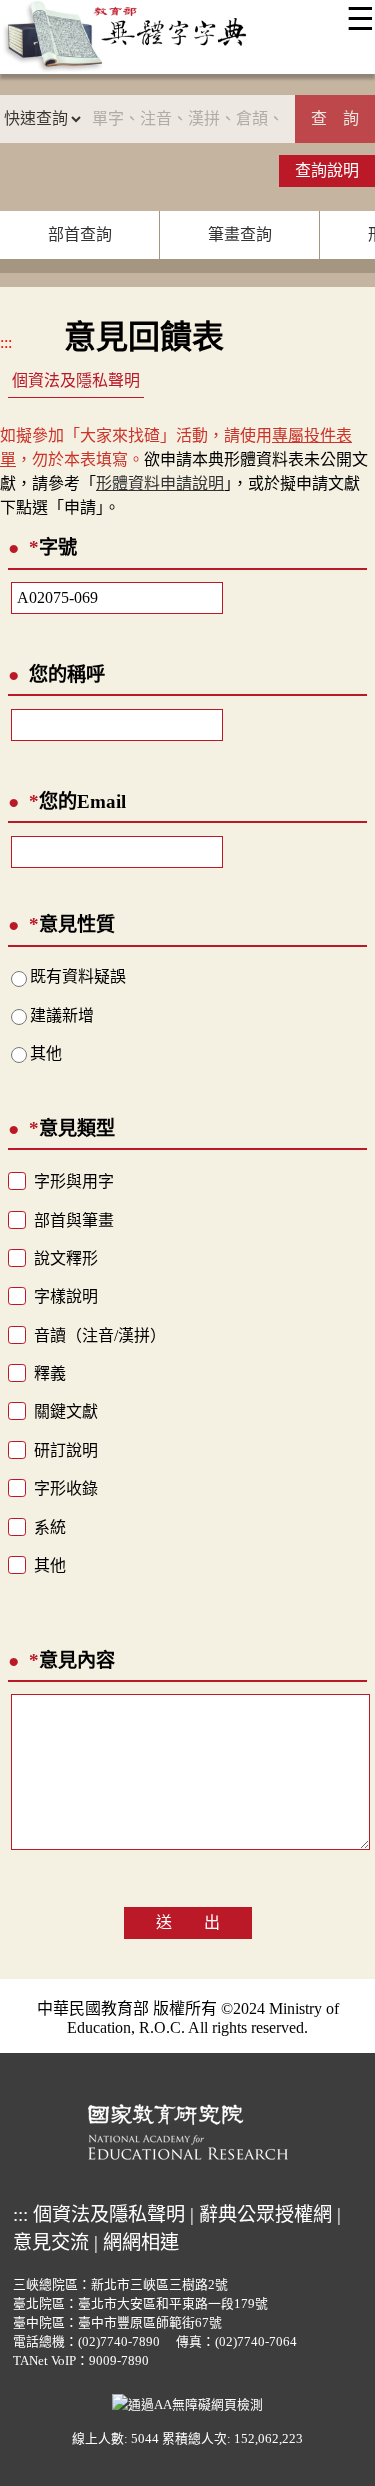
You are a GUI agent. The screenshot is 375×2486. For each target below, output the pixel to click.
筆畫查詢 (240, 234)
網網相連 (141, 2242)
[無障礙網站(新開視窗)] (187, 2403)
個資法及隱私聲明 (76, 380)
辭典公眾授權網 (265, 2214)
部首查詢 (80, 234)
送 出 (188, 1922)
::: (6, 342)
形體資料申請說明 (160, 483)
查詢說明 (327, 170)
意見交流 (51, 2242)
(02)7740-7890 (119, 2342)
